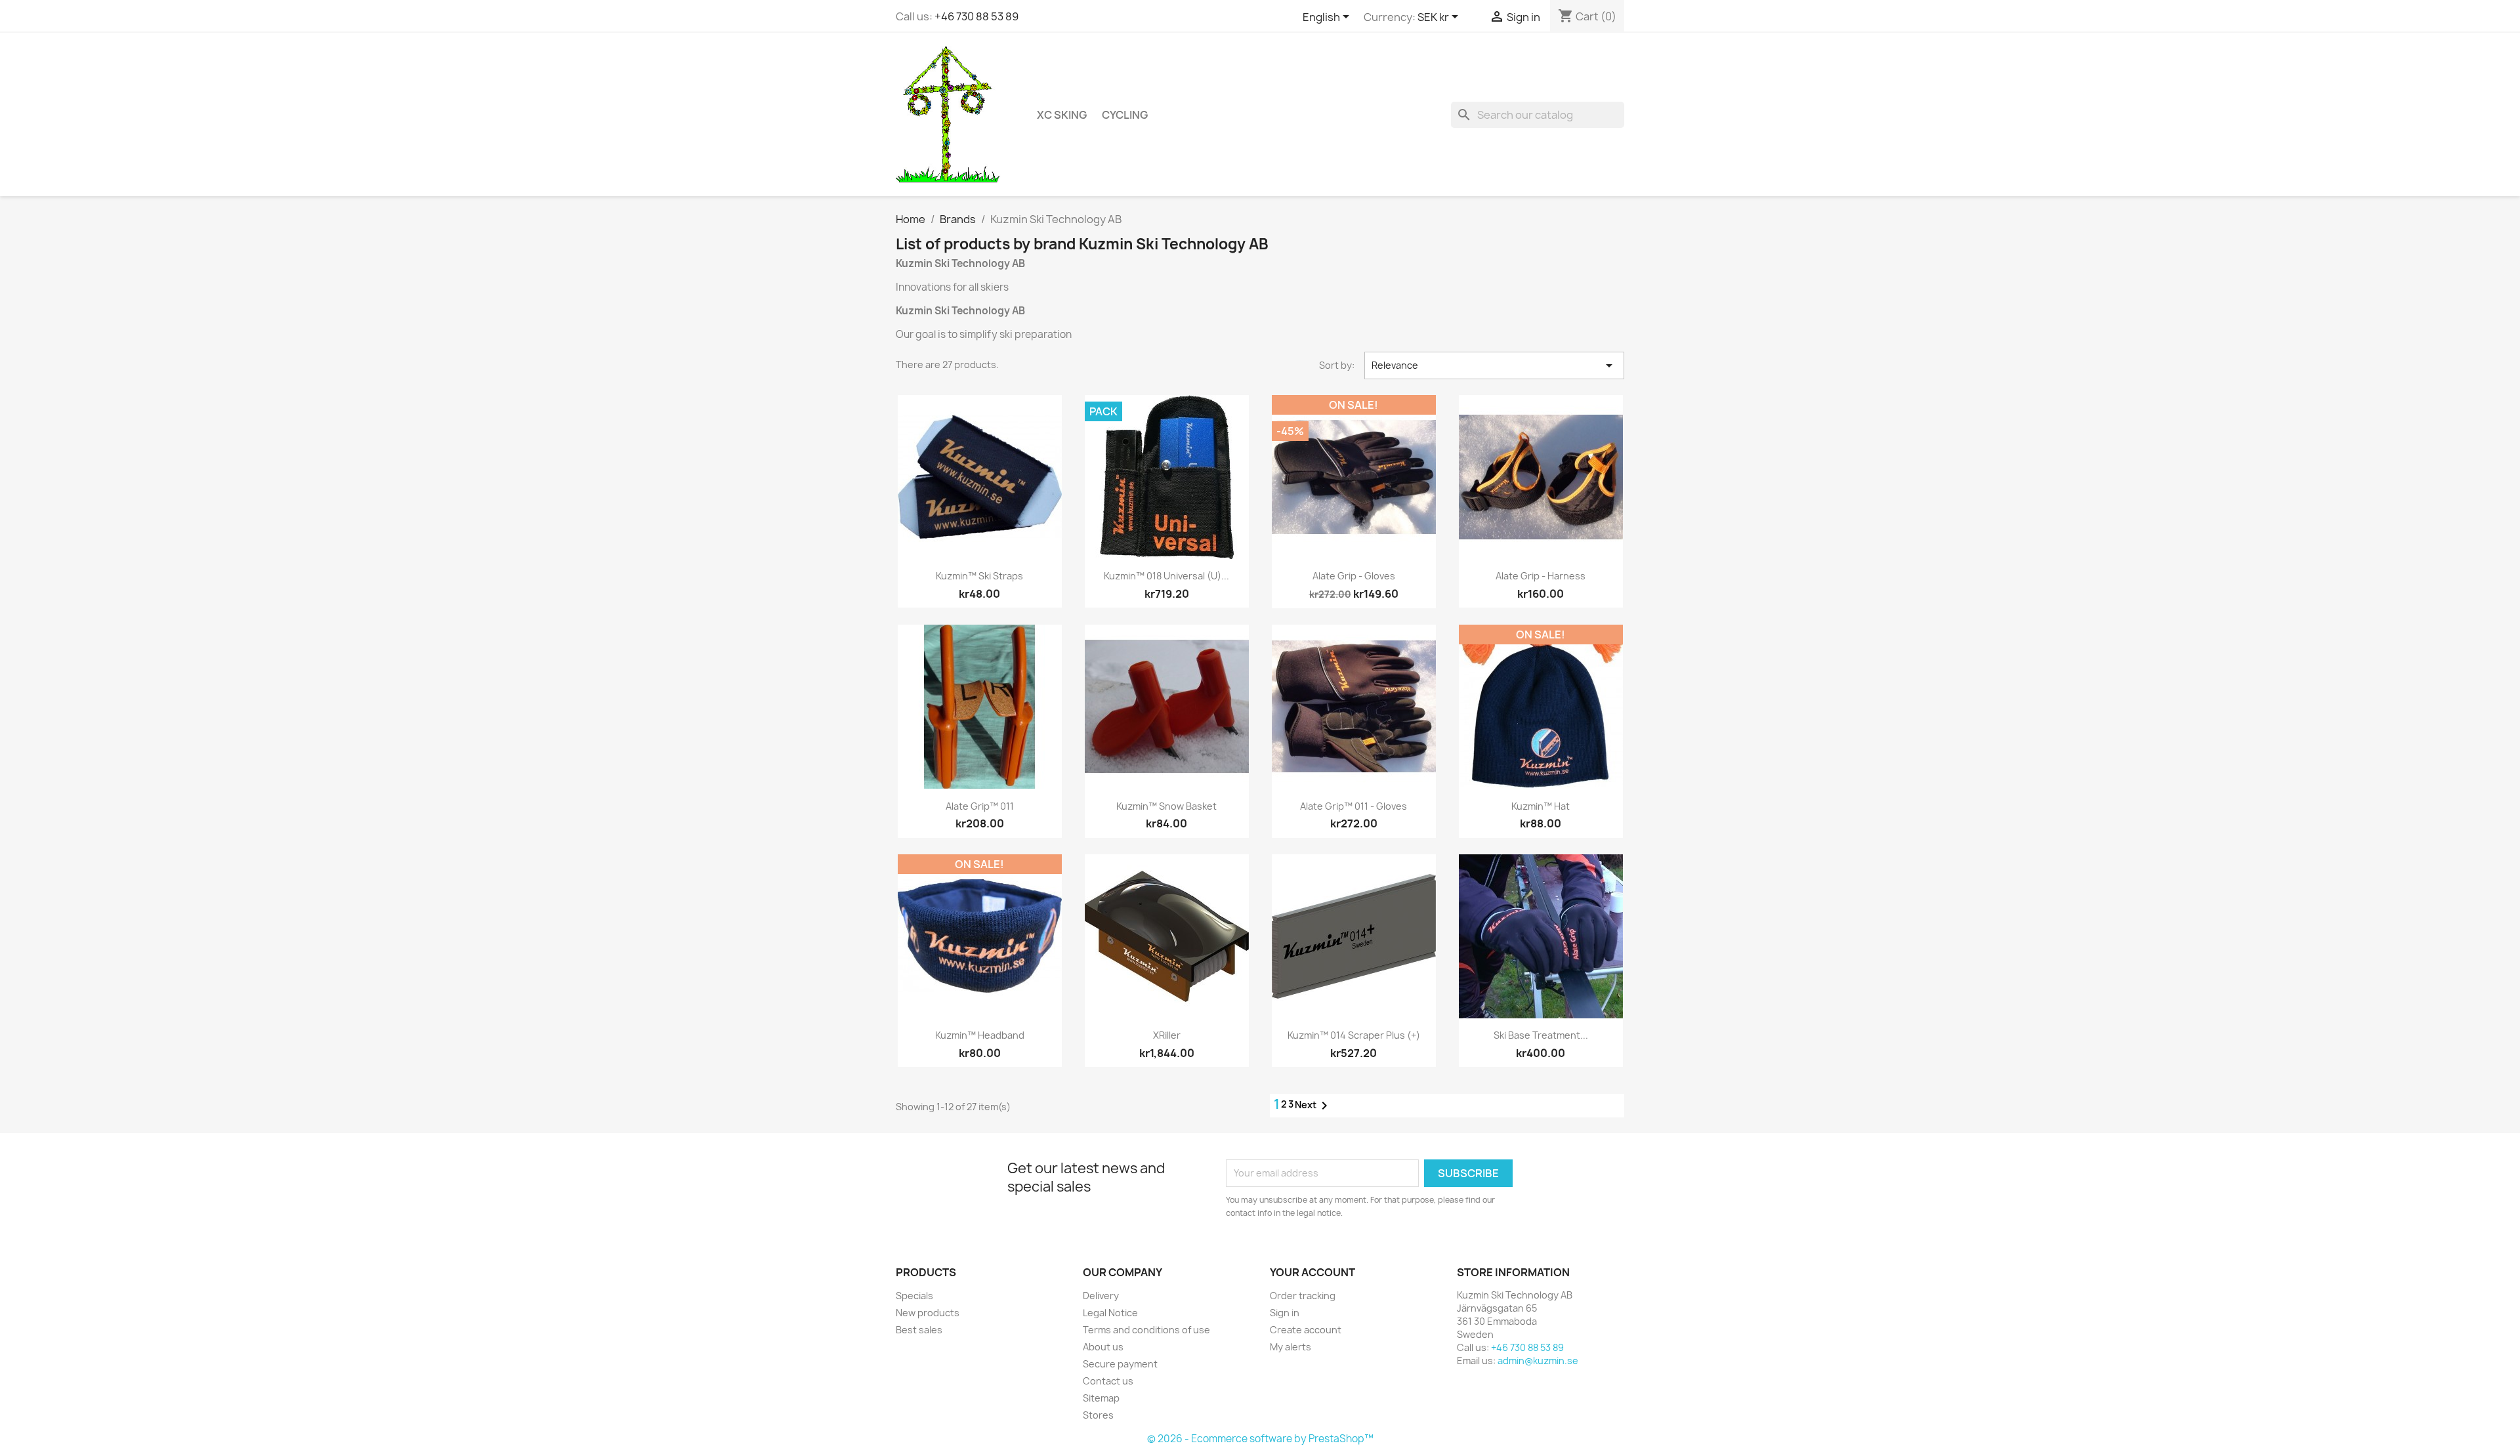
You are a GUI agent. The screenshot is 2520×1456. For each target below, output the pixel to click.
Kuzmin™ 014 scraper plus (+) (1354, 1035)
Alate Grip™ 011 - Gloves (1354, 806)
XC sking (1062, 115)
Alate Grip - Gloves (1354, 576)
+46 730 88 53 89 (976, 16)
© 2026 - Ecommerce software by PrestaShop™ (1260, 1439)
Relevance (1494, 365)
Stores (1098, 1415)
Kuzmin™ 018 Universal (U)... (1166, 576)
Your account (1312, 1272)
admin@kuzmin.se (1538, 1361)
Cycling (1125, 115)
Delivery (1101, 1296)
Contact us (1108, 1381)
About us (1103, 1347)
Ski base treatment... (1541, 1035)
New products (928, 1313)
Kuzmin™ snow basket (1166, 806)
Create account (1306, 1330)
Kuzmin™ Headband (980, 1035)
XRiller (1167, 1035)
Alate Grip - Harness (1541, 576)
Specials (914, 1296)
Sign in (1285, 1313)
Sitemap (1101, 1398)
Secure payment (1120, 1364)
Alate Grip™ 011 (980, 806)
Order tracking (1303, 1296)
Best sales (919, 1330)
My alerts (1291, 1347)
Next (1313, 1106)
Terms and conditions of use (1146, 1330)
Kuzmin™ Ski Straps (979, 576)
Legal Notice (1110, 1313)
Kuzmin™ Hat (1541, 806)
